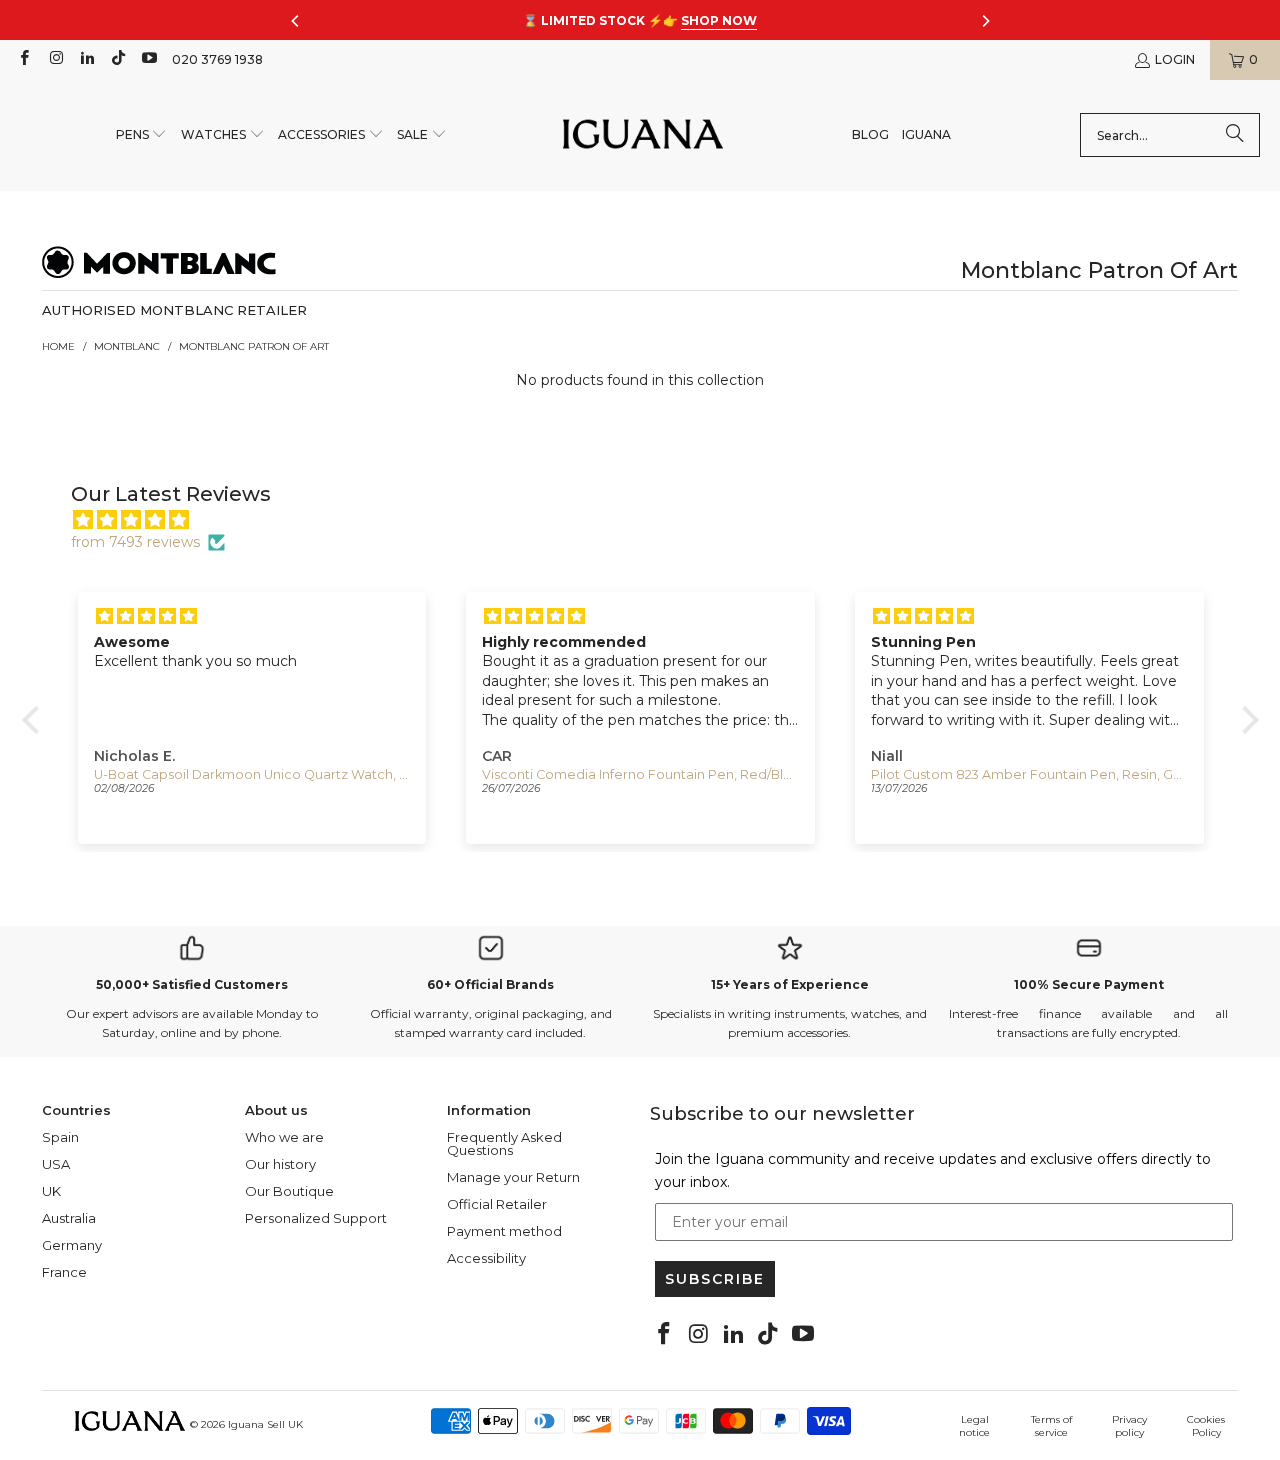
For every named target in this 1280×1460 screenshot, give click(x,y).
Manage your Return (513, 1177)
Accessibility (486, 1258)
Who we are (284, 1137)
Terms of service (1051, 1426)
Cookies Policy (1206, 1426)
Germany (72, 1245)
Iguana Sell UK (265, 1424)
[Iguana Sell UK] (643, 135)
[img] (650, 520)
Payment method (504, 1231)
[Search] (1235, 135)
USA (56, 1164)
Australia (69, 1218)
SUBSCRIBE (715, 1279)
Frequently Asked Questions (504, 1143)
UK (51, 1191)
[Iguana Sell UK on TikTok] (117, 59)
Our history (280, 1164)
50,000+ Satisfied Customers (192, 984)
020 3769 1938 (217, 59)
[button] (142, 135)
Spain (60, 1137)
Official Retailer (497, 1204)
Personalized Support (316, 1218)
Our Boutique (289, 1191)
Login (1175, 59)
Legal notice (974, 1426)
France (64, 1272)
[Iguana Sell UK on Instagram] (54, 59)
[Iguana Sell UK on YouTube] (148, 59)
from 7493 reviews (135, 542)
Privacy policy (1129, 1426)
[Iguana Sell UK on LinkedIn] (86, 59)
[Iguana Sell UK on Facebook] (23, 59)
